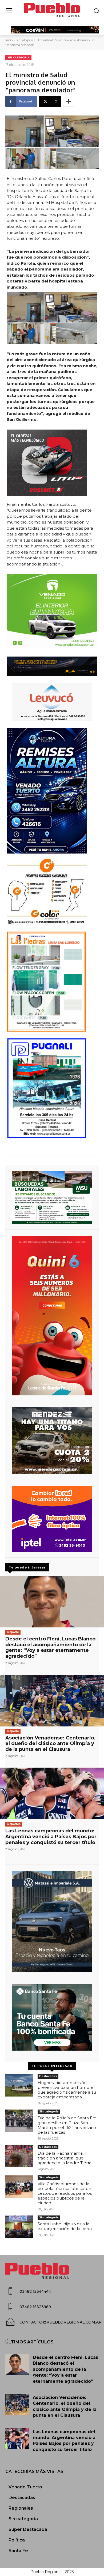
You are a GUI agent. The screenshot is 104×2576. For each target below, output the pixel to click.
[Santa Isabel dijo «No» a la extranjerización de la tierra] (19, 2227)
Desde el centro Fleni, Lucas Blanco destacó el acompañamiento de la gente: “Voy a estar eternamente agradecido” (50, 1647)
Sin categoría (25, 40)
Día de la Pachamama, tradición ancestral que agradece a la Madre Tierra (65, 2158)
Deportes (14, 1824)
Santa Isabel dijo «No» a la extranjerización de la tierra (65, 2226)
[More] (69, 101)
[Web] (52, 1519)
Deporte (13, 1632)
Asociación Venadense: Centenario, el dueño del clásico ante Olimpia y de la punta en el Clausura (50, 1744)
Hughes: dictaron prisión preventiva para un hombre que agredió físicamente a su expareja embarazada (67, 2090)
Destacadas (48, 2076)
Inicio (9, 40)
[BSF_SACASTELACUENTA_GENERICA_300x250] (52, 2017)
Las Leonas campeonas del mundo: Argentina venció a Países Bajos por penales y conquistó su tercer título (51, 1836)
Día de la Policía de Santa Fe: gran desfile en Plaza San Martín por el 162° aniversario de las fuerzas (67, 2125)
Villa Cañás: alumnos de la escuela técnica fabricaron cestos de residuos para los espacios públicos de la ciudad (65, 2193)
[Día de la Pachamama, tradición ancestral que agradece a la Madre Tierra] (19, 2156)
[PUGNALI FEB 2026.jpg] (52, 1088)
